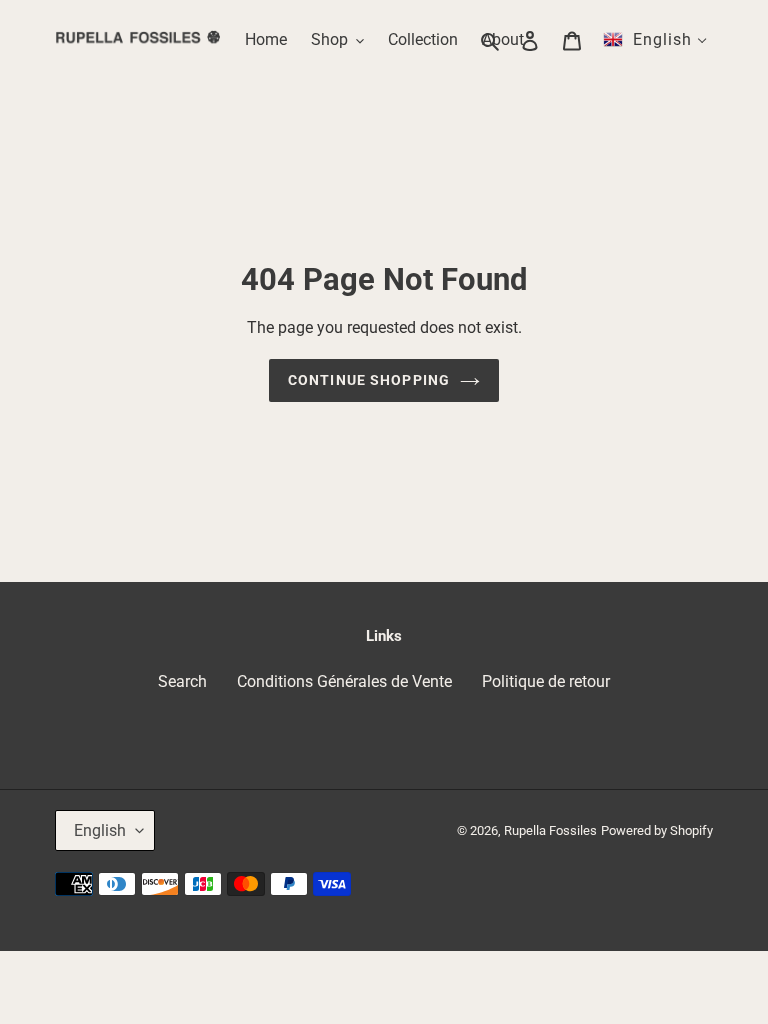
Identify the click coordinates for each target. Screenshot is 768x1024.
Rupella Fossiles (550, 830)
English (100, 830)
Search (182, 681)
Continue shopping (369, 380)
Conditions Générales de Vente (344, 681)
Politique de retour (546, 681)
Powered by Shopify (657, 830)
